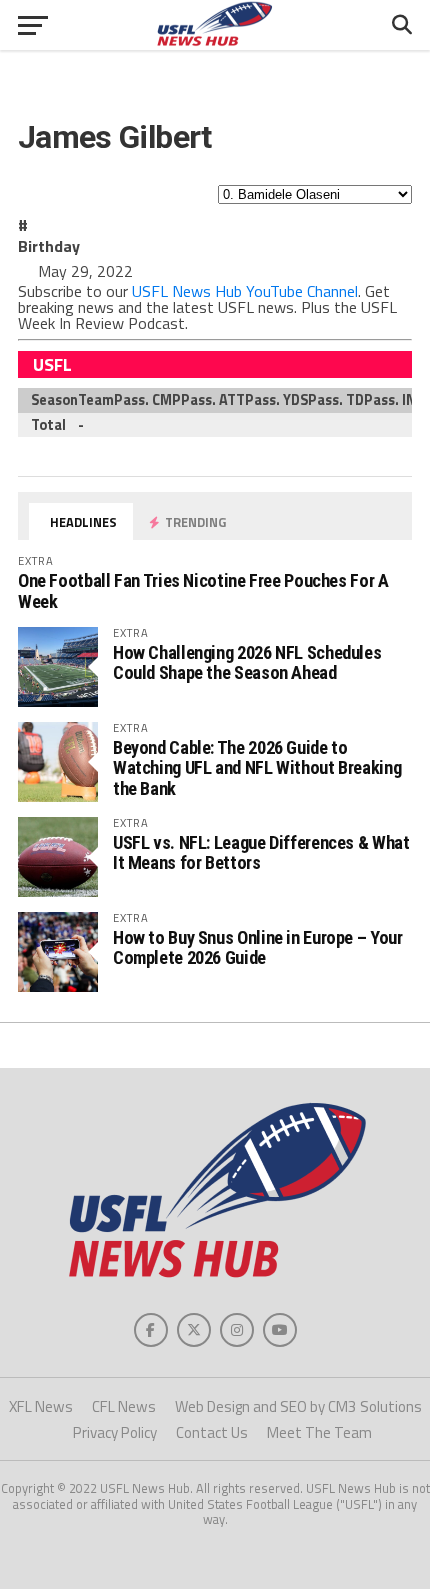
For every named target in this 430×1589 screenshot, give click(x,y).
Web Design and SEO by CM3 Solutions (298, 1406)
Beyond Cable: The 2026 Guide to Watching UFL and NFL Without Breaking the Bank (257, 767)
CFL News (124, 1406)
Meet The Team (319, 1432)
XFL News (41, 1406)
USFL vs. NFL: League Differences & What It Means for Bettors (261, 852)
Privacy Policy (115, 1432)
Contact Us (212, 1432)
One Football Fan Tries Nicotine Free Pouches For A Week (203, 590)
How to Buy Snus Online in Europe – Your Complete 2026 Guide (258, 947)
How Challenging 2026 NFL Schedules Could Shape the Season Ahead (247, 662)
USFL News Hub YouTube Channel (245, 291)
